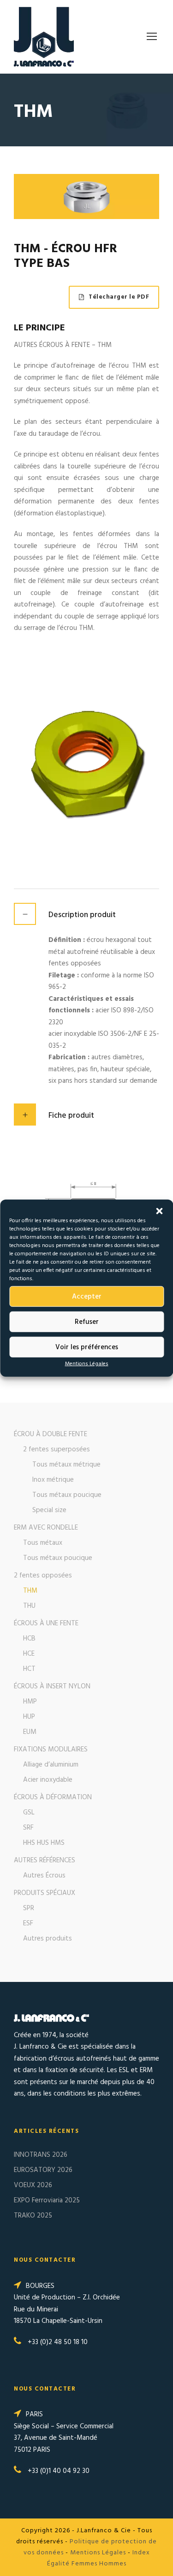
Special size (49, 1510)
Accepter (87, 1296)
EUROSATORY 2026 (43, 2170)
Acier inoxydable (48, 1780)
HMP (30, 1702)
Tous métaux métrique (66, 1465)
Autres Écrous (44, 1876)
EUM (30, 1732)
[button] (159, 1211)
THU (29, 1606)
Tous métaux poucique (67, 1495)
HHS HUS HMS (44, 1843)
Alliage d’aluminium (51, 1765)
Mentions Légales (87, 1364)
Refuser (87, 1322)
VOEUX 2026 (33, 2185)
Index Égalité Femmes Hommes (98, 2558)
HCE (29, 1654)
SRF (28, 1828)
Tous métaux (43, 1543)
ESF (28, 1923)
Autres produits (48, 1939)
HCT (29, 1669)
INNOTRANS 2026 (41, 2155)
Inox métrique (53, 1480)
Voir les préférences (87, 1347)
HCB (29, 1639)
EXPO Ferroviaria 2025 (47, 2201)
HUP (29, 1717)
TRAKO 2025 (33, 2216)
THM (30, 1591)
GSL (29, 1813)
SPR (29, 1908)
